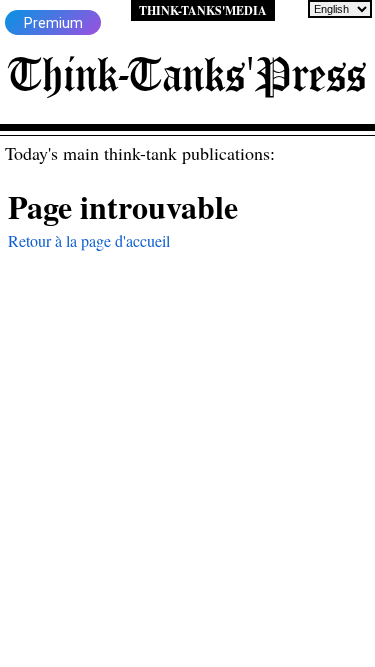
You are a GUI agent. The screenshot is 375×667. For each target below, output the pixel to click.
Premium (53, 23)
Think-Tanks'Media (203, 10)
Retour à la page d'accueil (89, 240)
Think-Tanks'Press (187, 74)
